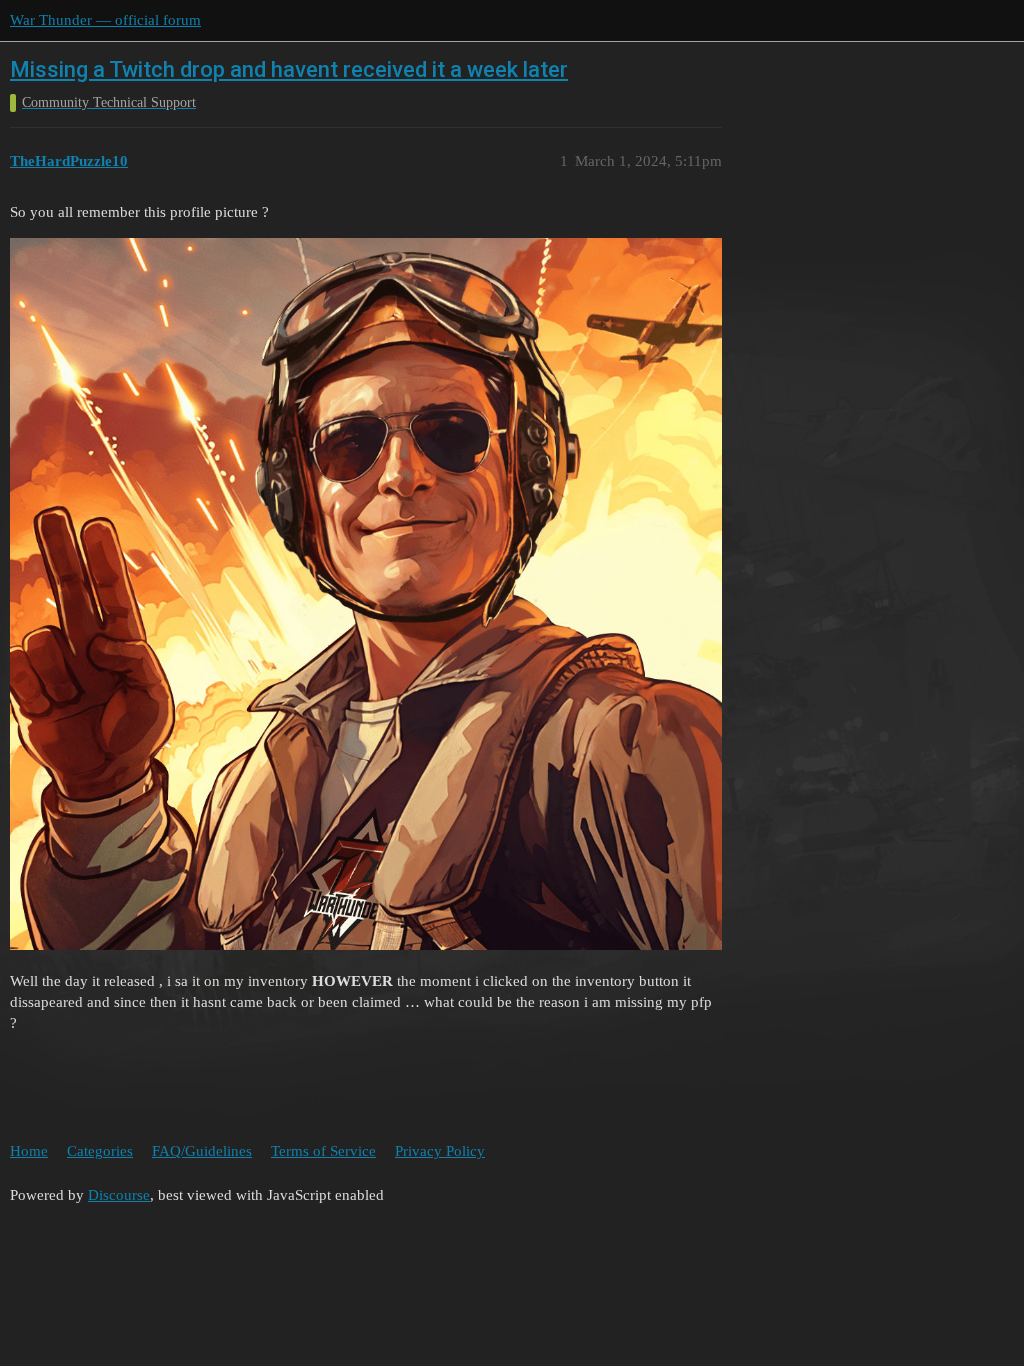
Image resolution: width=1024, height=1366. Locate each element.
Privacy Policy (440, 1151)
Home (29, 1151)
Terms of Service (323, 1151)
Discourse (119, 1195)
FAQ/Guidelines (202, 1151)
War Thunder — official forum (105, 20)
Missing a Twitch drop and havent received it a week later (289, 69)
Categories (100, 1151)
